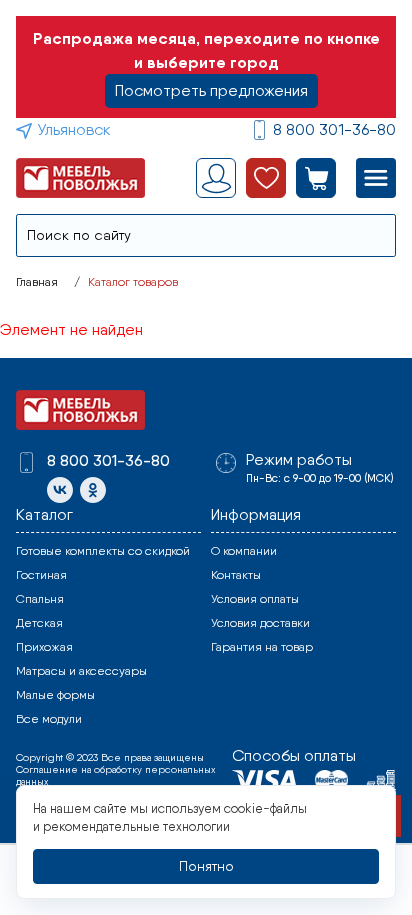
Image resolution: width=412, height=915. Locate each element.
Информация (256, 514)
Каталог (44, 514)
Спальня (40, 599)
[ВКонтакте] (60, 490)
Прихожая (44, 647)
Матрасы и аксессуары (81, 671)
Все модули (49, 719)
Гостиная (41, 575)
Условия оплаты (255, 599)
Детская (39, 623)
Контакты (236, 575)
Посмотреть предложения (211, 90)
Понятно (206, 866)
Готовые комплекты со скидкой (103, 551)
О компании (244, 551)
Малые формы (55, 695)
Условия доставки (260, 623)
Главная (37, 282)
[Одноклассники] (93, 490)
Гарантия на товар (262, 647)
